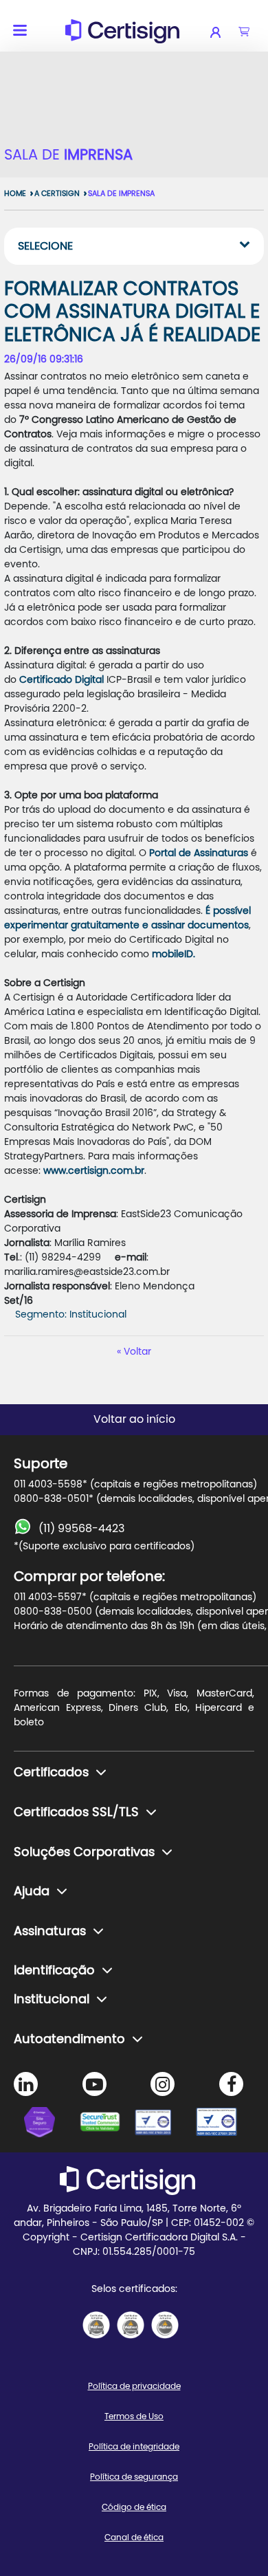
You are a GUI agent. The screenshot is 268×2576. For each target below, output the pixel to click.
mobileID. (174, 954)
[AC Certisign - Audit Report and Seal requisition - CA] (165, 2325)
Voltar (137, 1352)
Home (15, 194)
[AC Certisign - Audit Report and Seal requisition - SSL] (96, 2325)
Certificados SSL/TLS (76, 1813)
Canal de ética (134, 2537)
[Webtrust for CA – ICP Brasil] (52, 2124)
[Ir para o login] (224, 32)
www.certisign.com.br (94, 1171)
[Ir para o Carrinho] (244, 32)
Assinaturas (50, 1932)
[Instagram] (163, 2084)
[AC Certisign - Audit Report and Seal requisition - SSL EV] (131, 2325)
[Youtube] (94, 2084)
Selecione (45, 246)
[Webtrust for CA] (107, 2124)
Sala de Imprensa (121, 194)
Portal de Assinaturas (200, 853)
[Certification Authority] (161, 2124)
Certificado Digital (62, 680)
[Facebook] (231, 2084)
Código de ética (134, 2507)
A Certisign (57, 194)
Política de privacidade (134, 2386)
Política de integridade (134, 2447)
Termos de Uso (134, 2416)
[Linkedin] (26, 2084)
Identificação (54, 1971)
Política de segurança (134, 2477)
